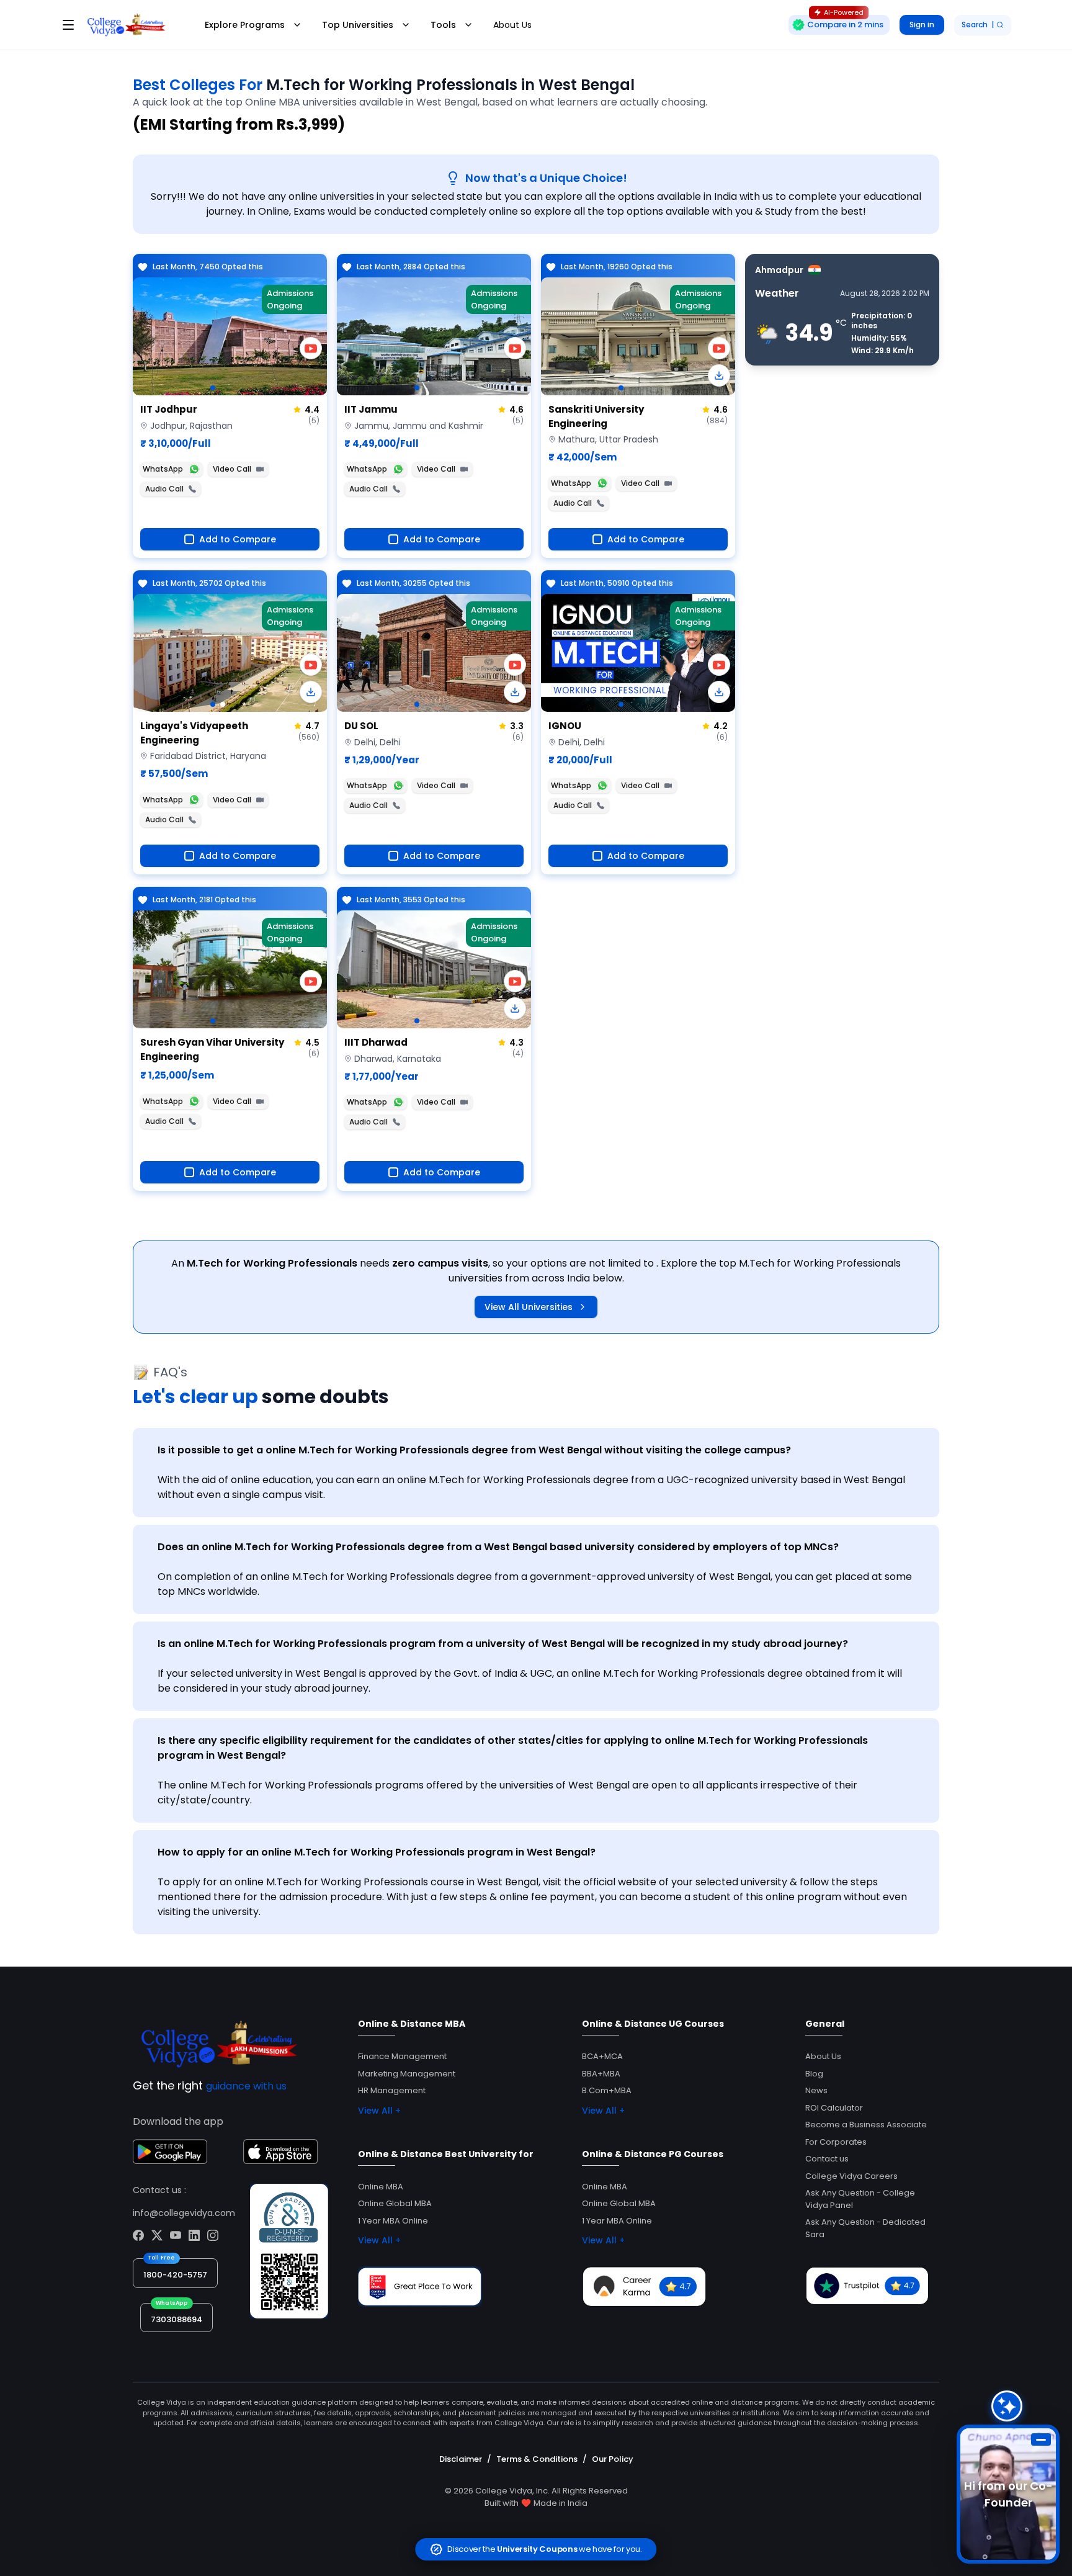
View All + (379, 2111)
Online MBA (381, 2187)
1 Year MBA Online (393, 2221)
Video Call (232, 469)
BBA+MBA (601, 2074)
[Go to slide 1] (213, 388)
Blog (814, 2074)
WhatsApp (163, 469)
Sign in (922, 25)
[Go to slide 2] (223, 704)
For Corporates (836, 2142)
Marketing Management (407, 2074)
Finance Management (402, 2056)
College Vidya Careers (851, 2176)
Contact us (827, 2159)
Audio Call (164, 489)
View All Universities (529, 1307)
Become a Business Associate (866, 2125)
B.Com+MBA (607, 2090)
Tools (443, 25)
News (816, 2090)
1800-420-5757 (175, 2275)
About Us (512, 25)
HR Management (392, 2090)
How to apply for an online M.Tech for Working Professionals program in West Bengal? (377, 1852)
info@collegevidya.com (184, 2213)
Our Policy (613, 2459)
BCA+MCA (602, 2056)
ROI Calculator (834, 2108)
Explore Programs (245, 25)
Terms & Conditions (537, 2459)
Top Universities (358, 25)
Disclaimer (461, 2459)
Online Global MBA (395, 2203)
